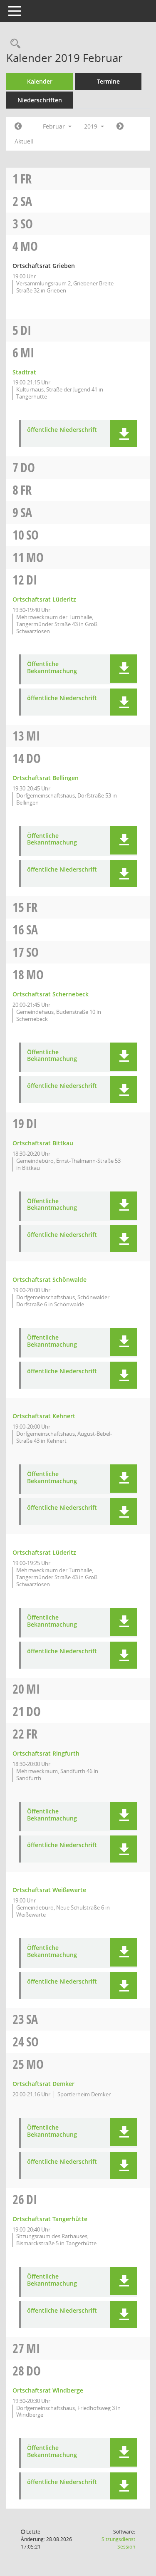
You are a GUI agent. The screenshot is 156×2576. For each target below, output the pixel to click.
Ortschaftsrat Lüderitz (44, 599)
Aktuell (24, 141)
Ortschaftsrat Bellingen (46, 778)
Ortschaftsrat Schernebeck (51, 994)
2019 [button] (92, 126)
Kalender (40, 81)
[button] (124, 434)
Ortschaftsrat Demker (43, 2084)
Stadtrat (24, 372)
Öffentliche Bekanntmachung (52, 668)
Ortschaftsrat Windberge (48, 2390)
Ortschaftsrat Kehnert (44, 1416)
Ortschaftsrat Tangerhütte (50, 2219)
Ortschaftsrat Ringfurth (46, 1753)
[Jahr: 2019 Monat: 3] (120, 126)
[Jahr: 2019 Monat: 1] (18, 126)
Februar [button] (55, 126)
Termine (108, 81)
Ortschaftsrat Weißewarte (49, 1890)
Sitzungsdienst (118, 2543)
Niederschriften (40, 100)
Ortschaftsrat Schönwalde (50, 1279)
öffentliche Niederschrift (62, 430)
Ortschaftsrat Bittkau (43, 1143)
